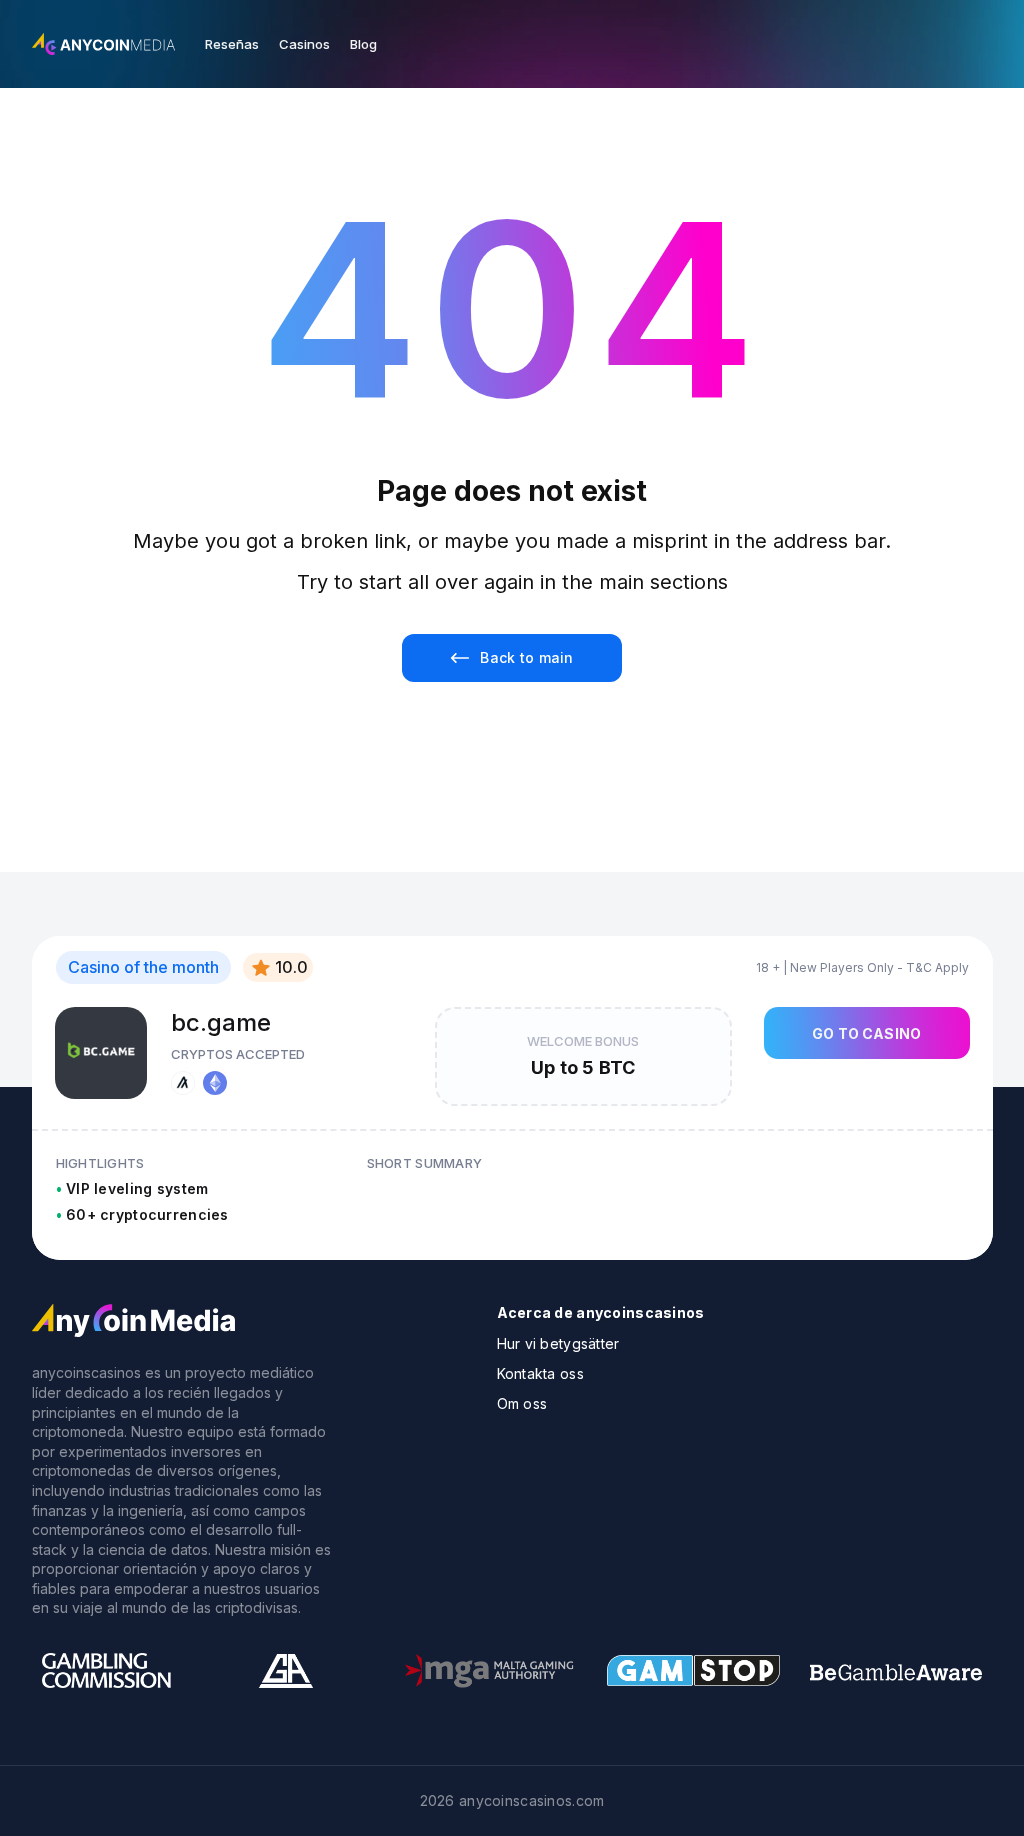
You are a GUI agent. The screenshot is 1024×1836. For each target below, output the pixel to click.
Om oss (522, 1403)
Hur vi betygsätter (558, 1343)
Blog (363, 44)
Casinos (304, 44)
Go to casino (866, 1033)
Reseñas (232, 44)
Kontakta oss (540, 1373)
